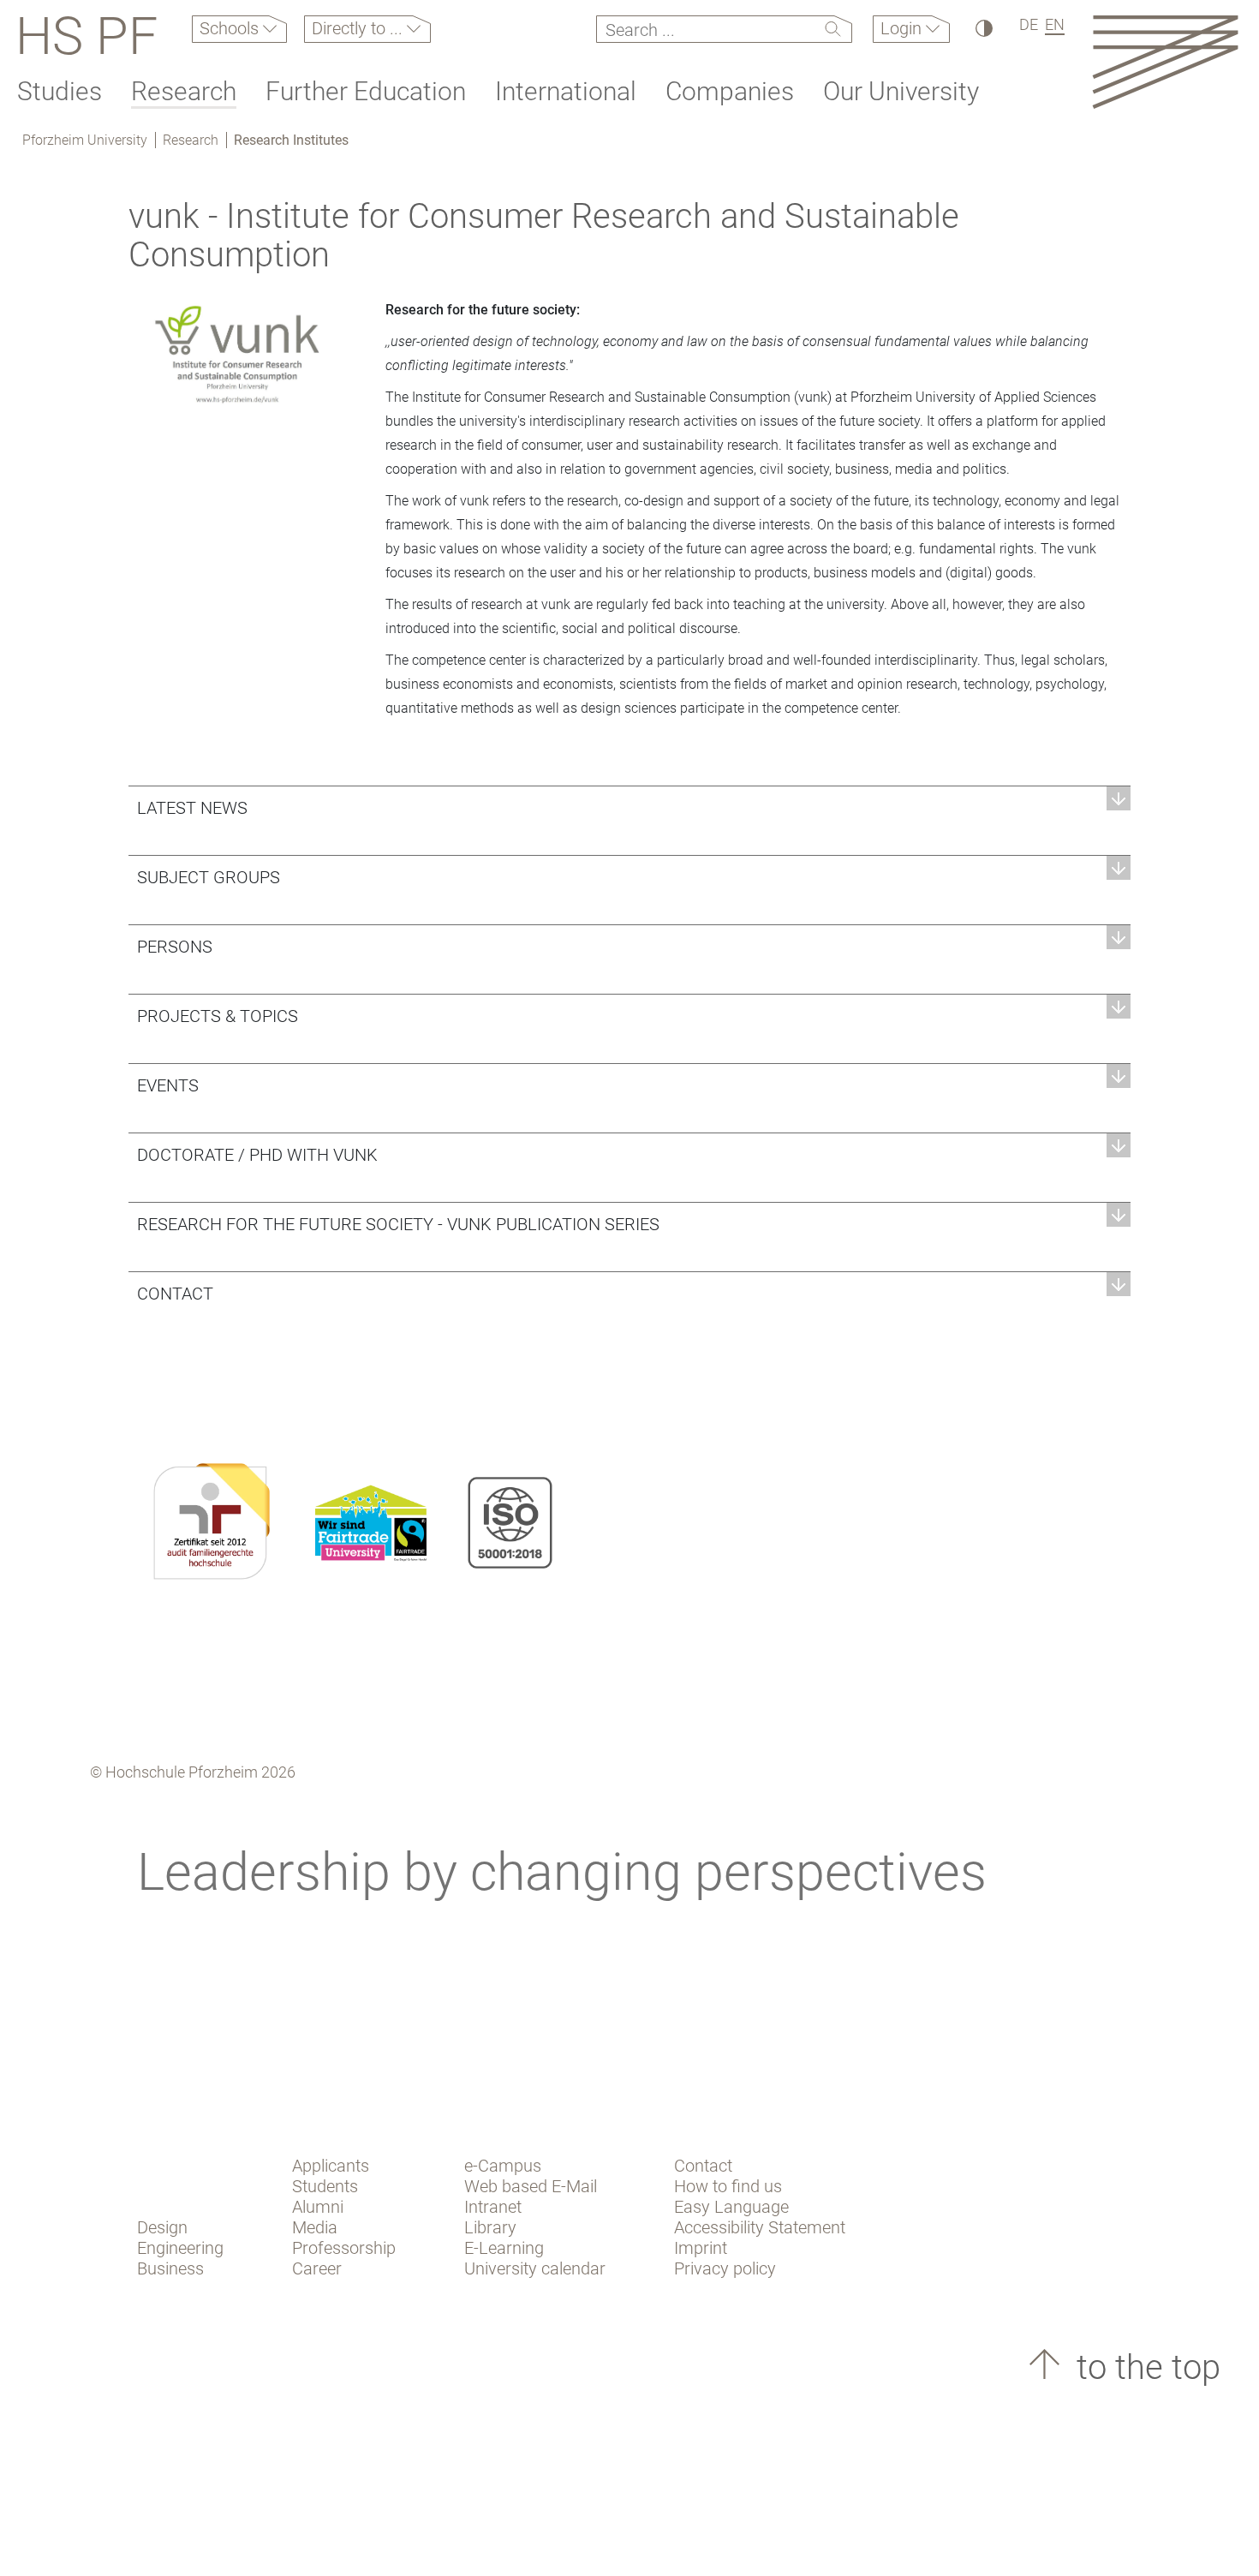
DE (1029, 24)
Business (170, 2268)
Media (315, 2227)
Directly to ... (359, 28)
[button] (629, 807)
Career (317, 2268)
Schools (231, 28)
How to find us (728, 2186)
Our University (901, 91)
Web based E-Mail (531, 2186)
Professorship (344, 2248)
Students (325, 2186)
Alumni (318, 2207)
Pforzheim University (85, 140)
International (566, 91)
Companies (730, 91)
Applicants (331, 2166)
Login (903, 28)
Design (162, 2227)
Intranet (493, 2207)
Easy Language (731, 2207)
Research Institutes (291, 140)
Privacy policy (725, 2268)
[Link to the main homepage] (1165, 61)
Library (490, 2227)
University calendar (535, 2268)
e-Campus (503, 2166)
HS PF (87, 36)
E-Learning (504, 2248)
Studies (60, 91)
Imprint (701, 2248)
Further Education (366, 91)
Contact (703, 2166)
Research (184, 91)
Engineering (180, 2248)
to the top (1144, 2367)
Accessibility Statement (760, 2227)
